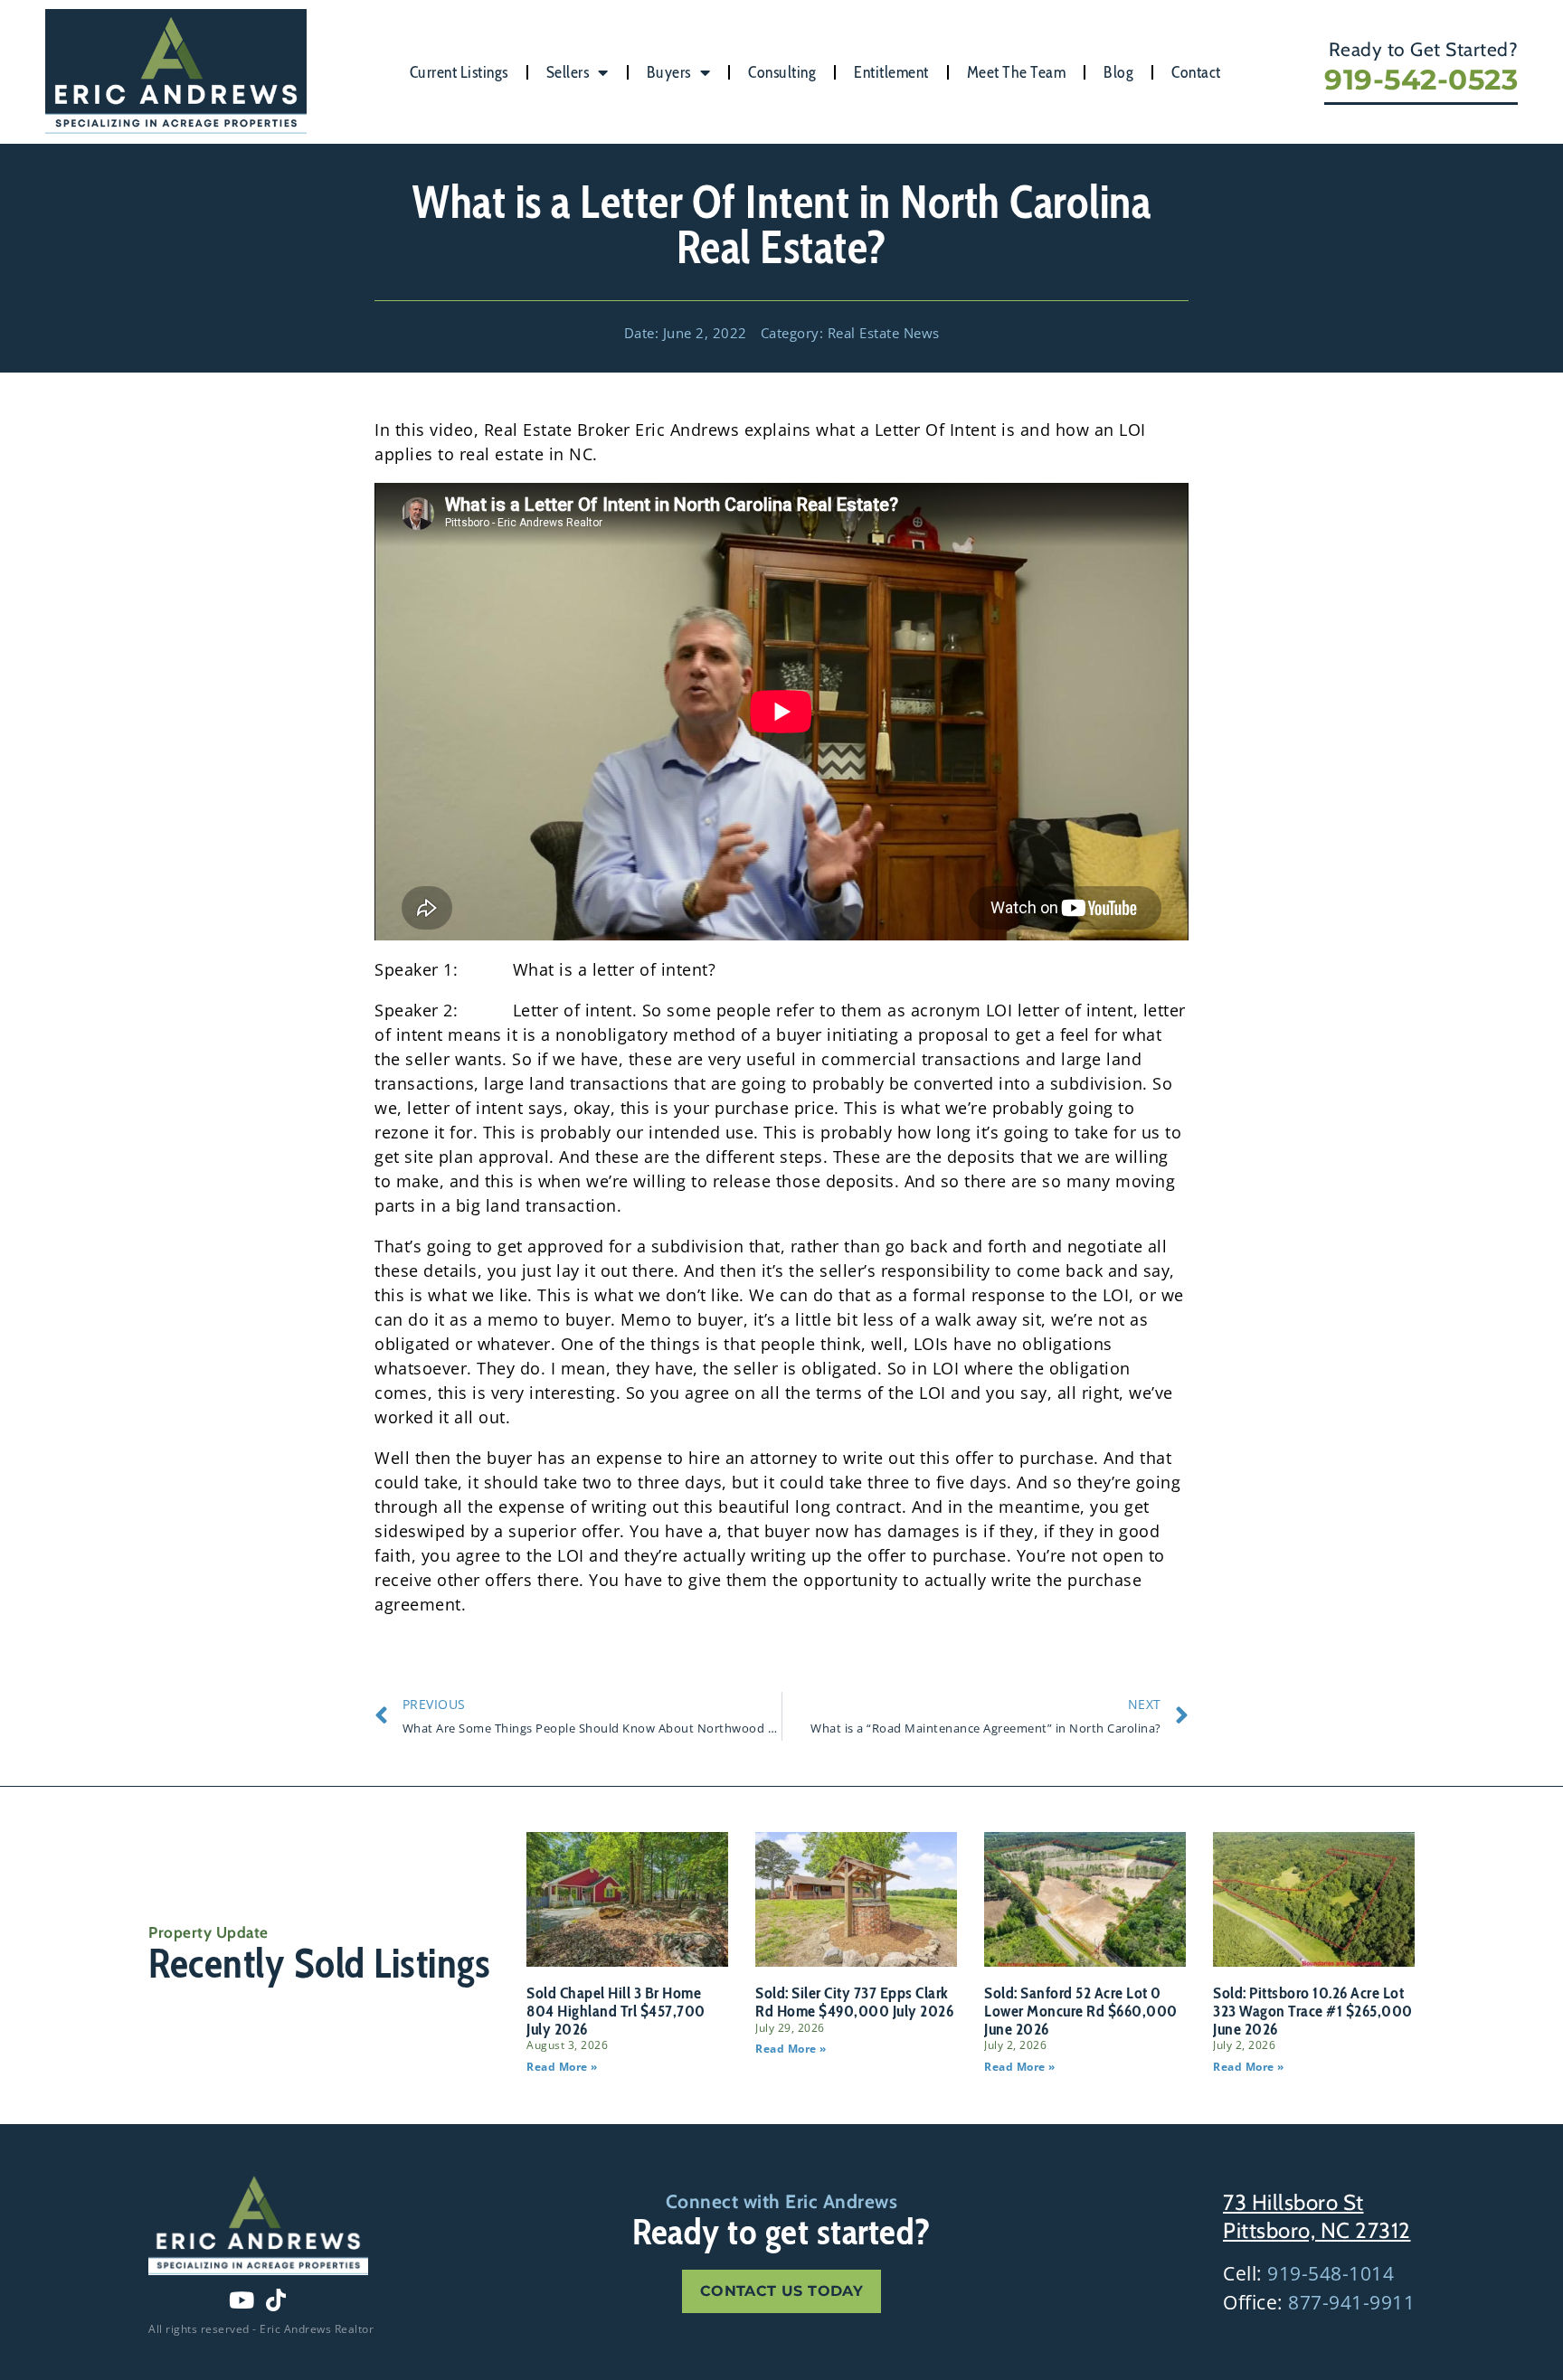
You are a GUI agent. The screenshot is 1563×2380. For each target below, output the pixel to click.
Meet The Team (1017, 72)
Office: (1319, 2302)
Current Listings (459, 72)
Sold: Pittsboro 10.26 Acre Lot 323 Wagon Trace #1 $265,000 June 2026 (1313, 2011)
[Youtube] (242, 2300)
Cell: (1308, 2273)
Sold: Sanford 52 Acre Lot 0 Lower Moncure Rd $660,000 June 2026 (1081, 2011)
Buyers (669, 72)
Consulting (782, 72)
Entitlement (891, 72)
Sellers (568, 72)
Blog (1118, 72)
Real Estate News (884, 333)
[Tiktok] (276, 2300)
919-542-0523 (1421, 80)
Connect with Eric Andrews (782, 2201)
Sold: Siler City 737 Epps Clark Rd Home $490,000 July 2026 (854, 2002)
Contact (1196, 72)
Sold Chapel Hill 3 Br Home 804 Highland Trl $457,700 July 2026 (616, 2011)
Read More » (562, 2067)
